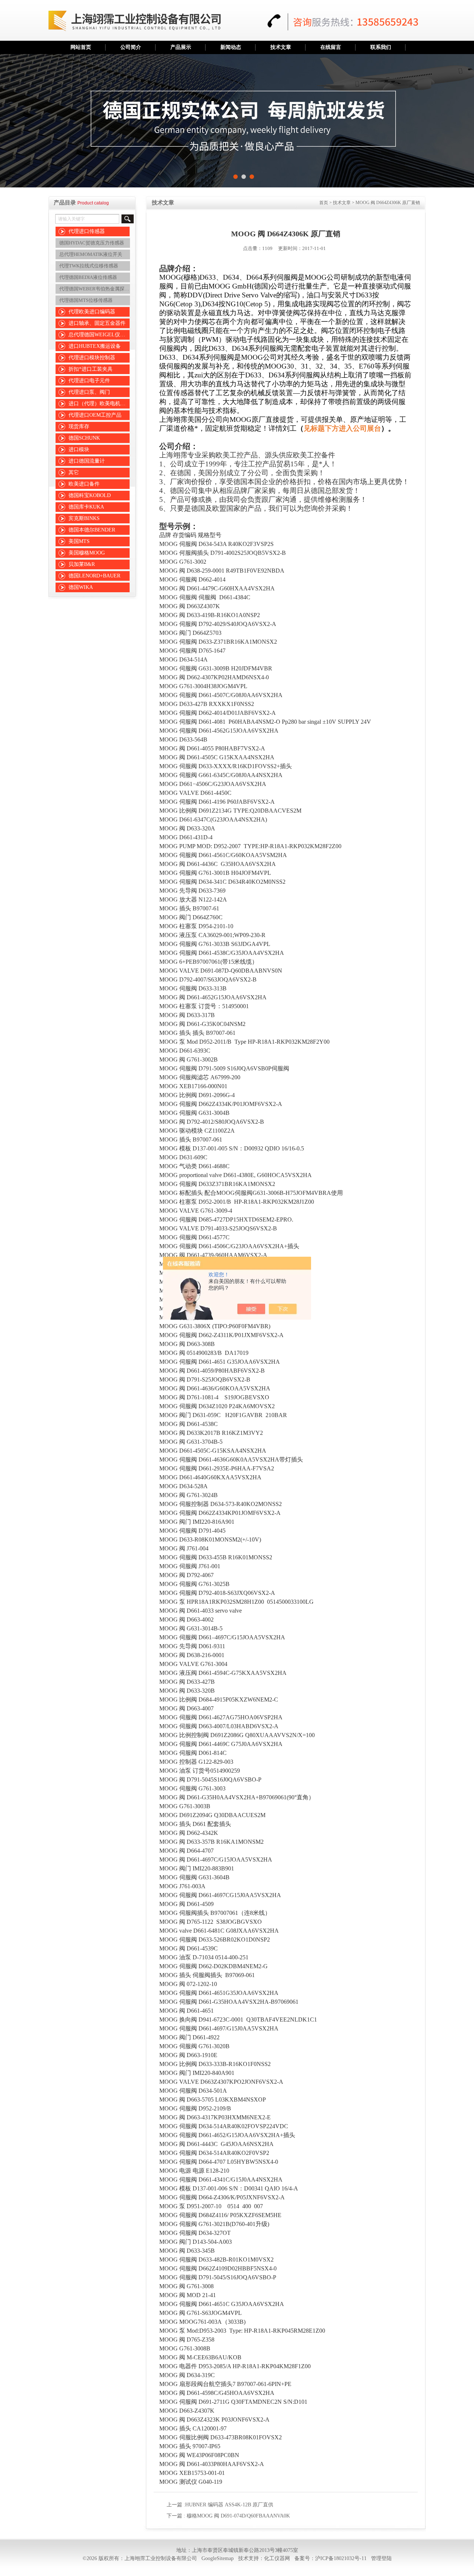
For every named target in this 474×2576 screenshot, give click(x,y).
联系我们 (381, 47)
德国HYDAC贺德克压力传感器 (92, 243)
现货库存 (79, 426)
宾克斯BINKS (84, 518)
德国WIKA (81, 587)
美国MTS (79, 541)
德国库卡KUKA (86, 507)
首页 (324, 203)
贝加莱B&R (82, 564)
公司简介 (131, 47)
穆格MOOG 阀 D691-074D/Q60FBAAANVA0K (238, 2516)
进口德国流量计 (87, 461)
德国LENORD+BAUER (94, 576)
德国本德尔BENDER (92, 530)
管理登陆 (381, 2558)
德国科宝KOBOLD (90, 495)
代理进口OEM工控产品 (95, 415)
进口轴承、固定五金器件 (97, 323)
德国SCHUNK (84, 438)
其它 (74, 472)
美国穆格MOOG (87, 553)
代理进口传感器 (87, 231)
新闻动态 (231, 47)
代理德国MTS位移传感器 (86, 300)
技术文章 (281, 47)
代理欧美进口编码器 (92, 312)
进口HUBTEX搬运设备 (95, 346)
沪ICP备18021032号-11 (341, 2558)
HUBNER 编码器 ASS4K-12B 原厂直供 (229, 2505)
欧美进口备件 (84, 484)
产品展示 (181, 47)
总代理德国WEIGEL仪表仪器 (100, 335)
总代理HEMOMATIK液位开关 (91, 254)
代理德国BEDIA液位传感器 (88, 277)
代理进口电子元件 (89, 381)
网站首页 (81, 47)
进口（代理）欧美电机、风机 (100, 404)
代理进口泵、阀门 (89, 392)
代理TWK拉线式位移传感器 (89, 266)
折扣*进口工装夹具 (91, 369)
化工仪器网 (277, 2558)
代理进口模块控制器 (92, 358)
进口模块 (79, 449)
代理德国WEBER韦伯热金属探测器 (95, 289)
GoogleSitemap (218, 2558)
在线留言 (331, 47)
